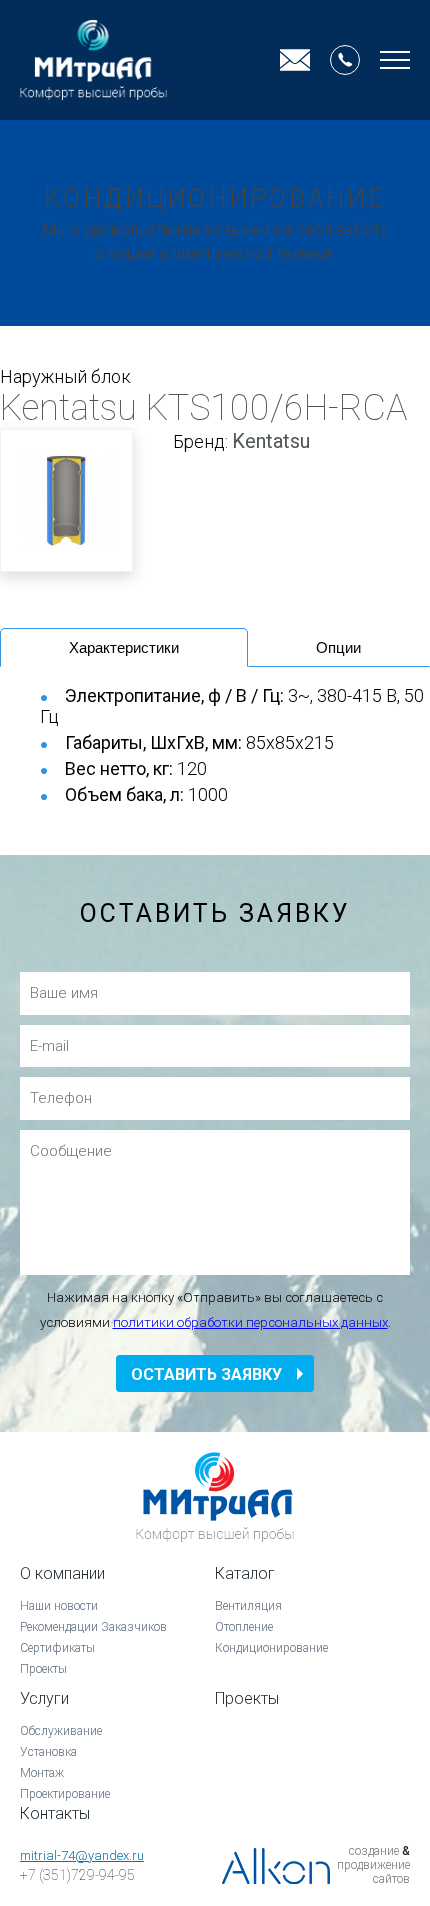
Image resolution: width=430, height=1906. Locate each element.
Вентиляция (248, 1606)
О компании (62, 1573)
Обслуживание (61, 1731)
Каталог (245, 1573)
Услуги (44, 1698)
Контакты (55, 1813)
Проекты (43, 1669)
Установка (48, 1752)
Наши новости (59, 1606)
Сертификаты (57, 1648)
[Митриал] (93, 60)
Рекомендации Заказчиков (93, 1627)
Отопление (244, 1627)
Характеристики (124, 647)
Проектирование (65, 1794)
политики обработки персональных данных (250, 1322)
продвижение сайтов (373, 1872)
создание (374, 1851)
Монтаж (42, 1773)
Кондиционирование (271, 1648)
